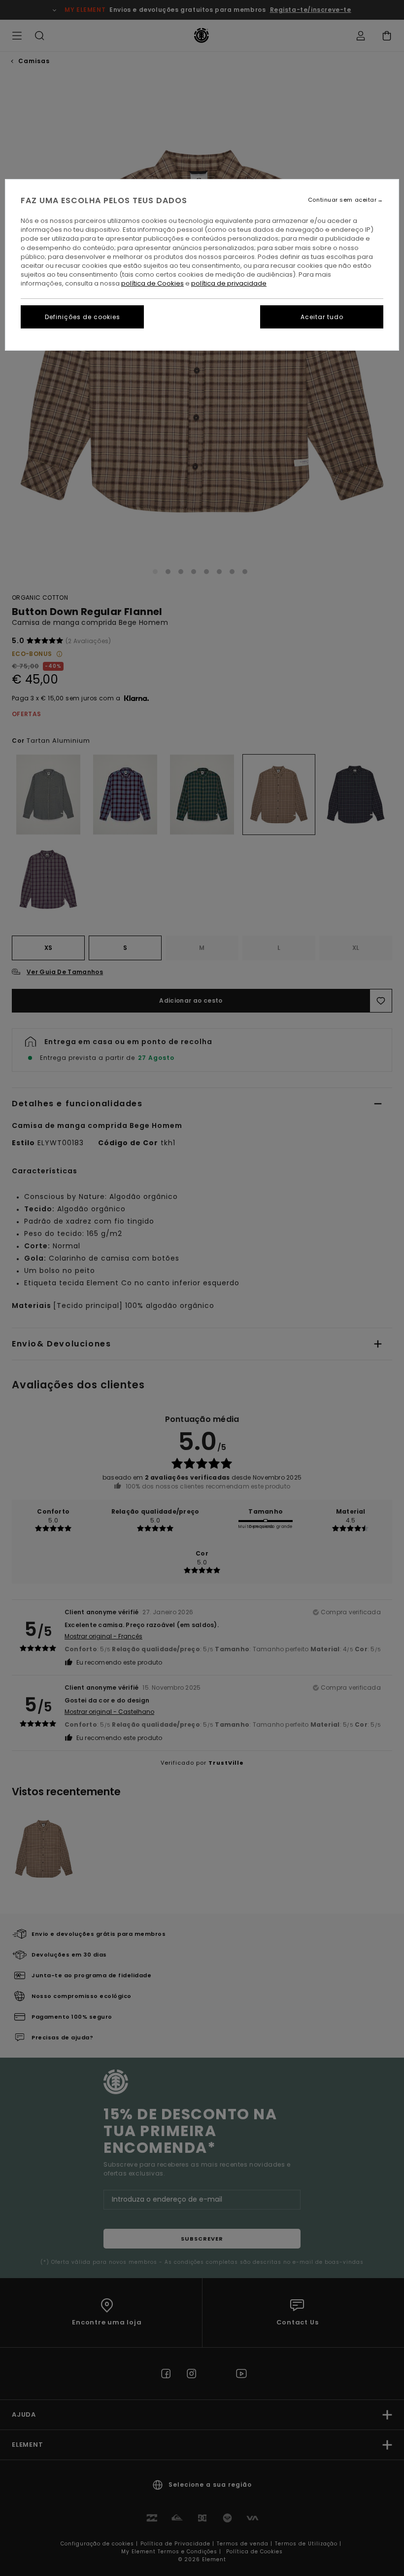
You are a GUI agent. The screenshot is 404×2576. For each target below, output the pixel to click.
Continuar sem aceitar (342, 200)
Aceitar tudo (322, 317)
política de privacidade (229, 283)
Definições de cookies (83, 317)
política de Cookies (152, 283)
